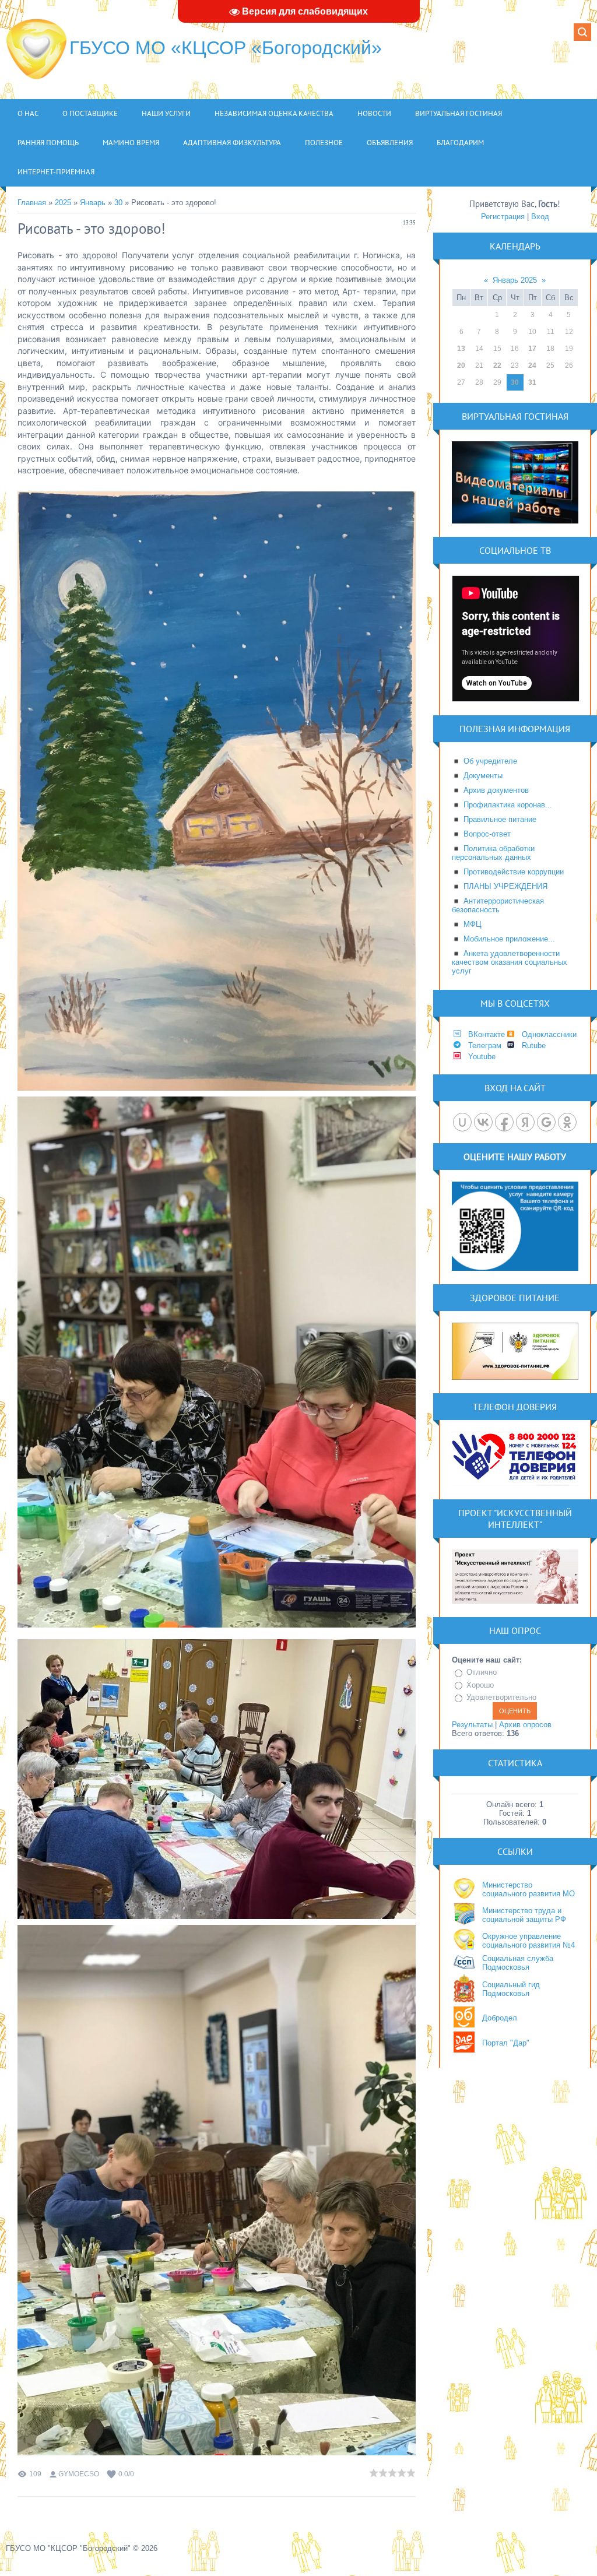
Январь (93, 203)
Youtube (482, 1057)
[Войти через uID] (462, 1122)
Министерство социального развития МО (528, 1889)
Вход (540, 217)
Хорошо (480, 1685)
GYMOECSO (79, 2474)
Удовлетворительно (501, 1697)
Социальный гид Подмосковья (511, 1989)
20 (461, 366)
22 (497, 366)
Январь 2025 (515, 280)
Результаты (472, 1725)
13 (461, 349)
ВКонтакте (487, 1034)
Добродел (500, 2018)
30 (118, 203)
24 (532, 366)
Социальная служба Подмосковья (518, 1963)
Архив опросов (525, 1725)
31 (532, 382)
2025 (63, 203)
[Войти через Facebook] (504, 1122)
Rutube (534, 1045)
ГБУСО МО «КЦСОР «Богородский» (226, 48)
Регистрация (503, 217)
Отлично (482, 1672)
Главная (32, 203)
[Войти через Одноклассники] (567, 1122)
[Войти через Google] (546, 1122)
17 (532, 349)
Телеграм (485, 1045)
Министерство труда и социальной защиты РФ (524, 1915)
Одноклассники (549, 1034)
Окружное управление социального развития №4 (528, 1941)
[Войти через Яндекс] (525, 1122)
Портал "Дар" (506, 2043)
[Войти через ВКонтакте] (483, 1122)
